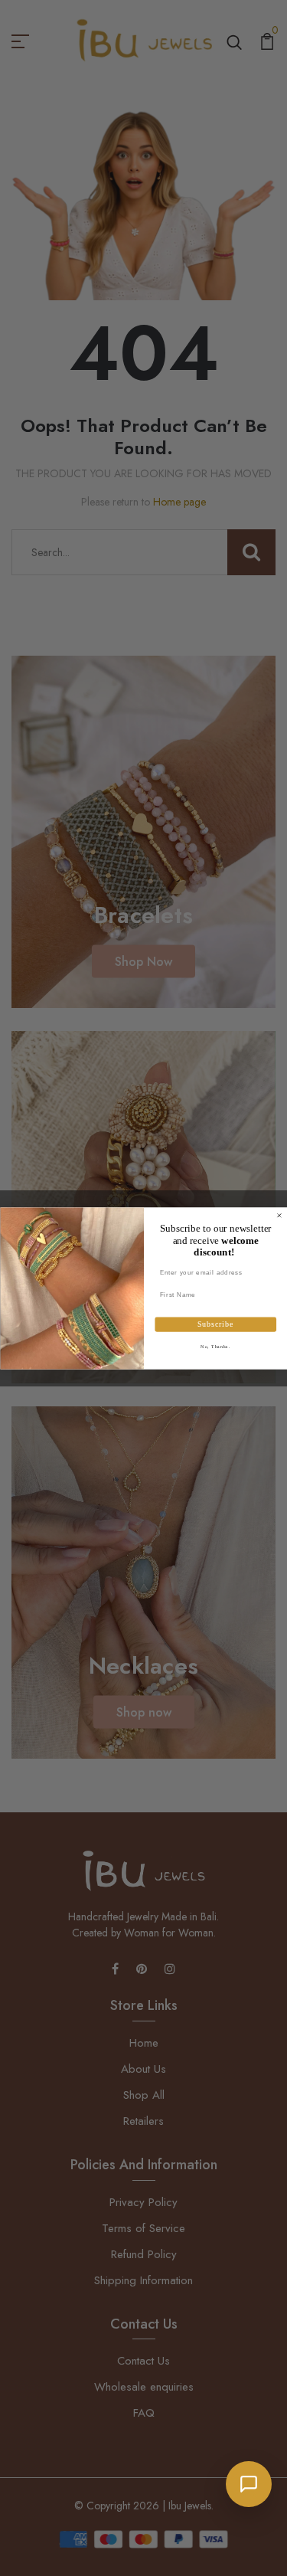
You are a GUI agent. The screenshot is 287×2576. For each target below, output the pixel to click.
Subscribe (215, 1325)
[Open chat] (249, 2484)
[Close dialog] (279, 1216)
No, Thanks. (215, 1346)
